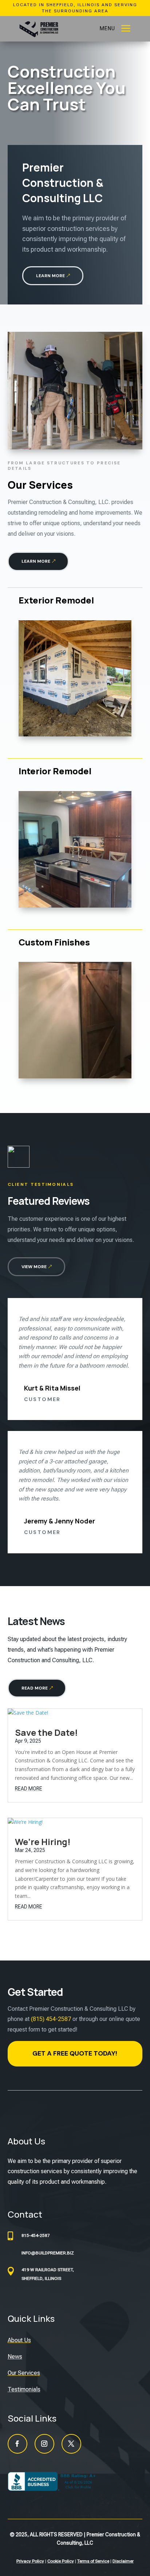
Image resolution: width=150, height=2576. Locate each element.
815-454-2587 (36, 2235)
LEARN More (36, 561)
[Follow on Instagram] (44, 2444)
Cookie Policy (61, 2561)
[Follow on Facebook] (17, 2444)
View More (34, 1267)
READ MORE (35, 1688)
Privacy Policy (30, 2561)
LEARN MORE (50, 276)
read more (29, 1789)
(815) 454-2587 (51, 2019)
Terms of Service (93, 2561)
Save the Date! (46, 1732)
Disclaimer (123, 2561)
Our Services (24, 2373)
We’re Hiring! (43, 1842)
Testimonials (24, 2389)
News (15, 2357)
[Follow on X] (71, 2444)
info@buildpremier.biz (48, 2253)
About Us (19, 2340)
